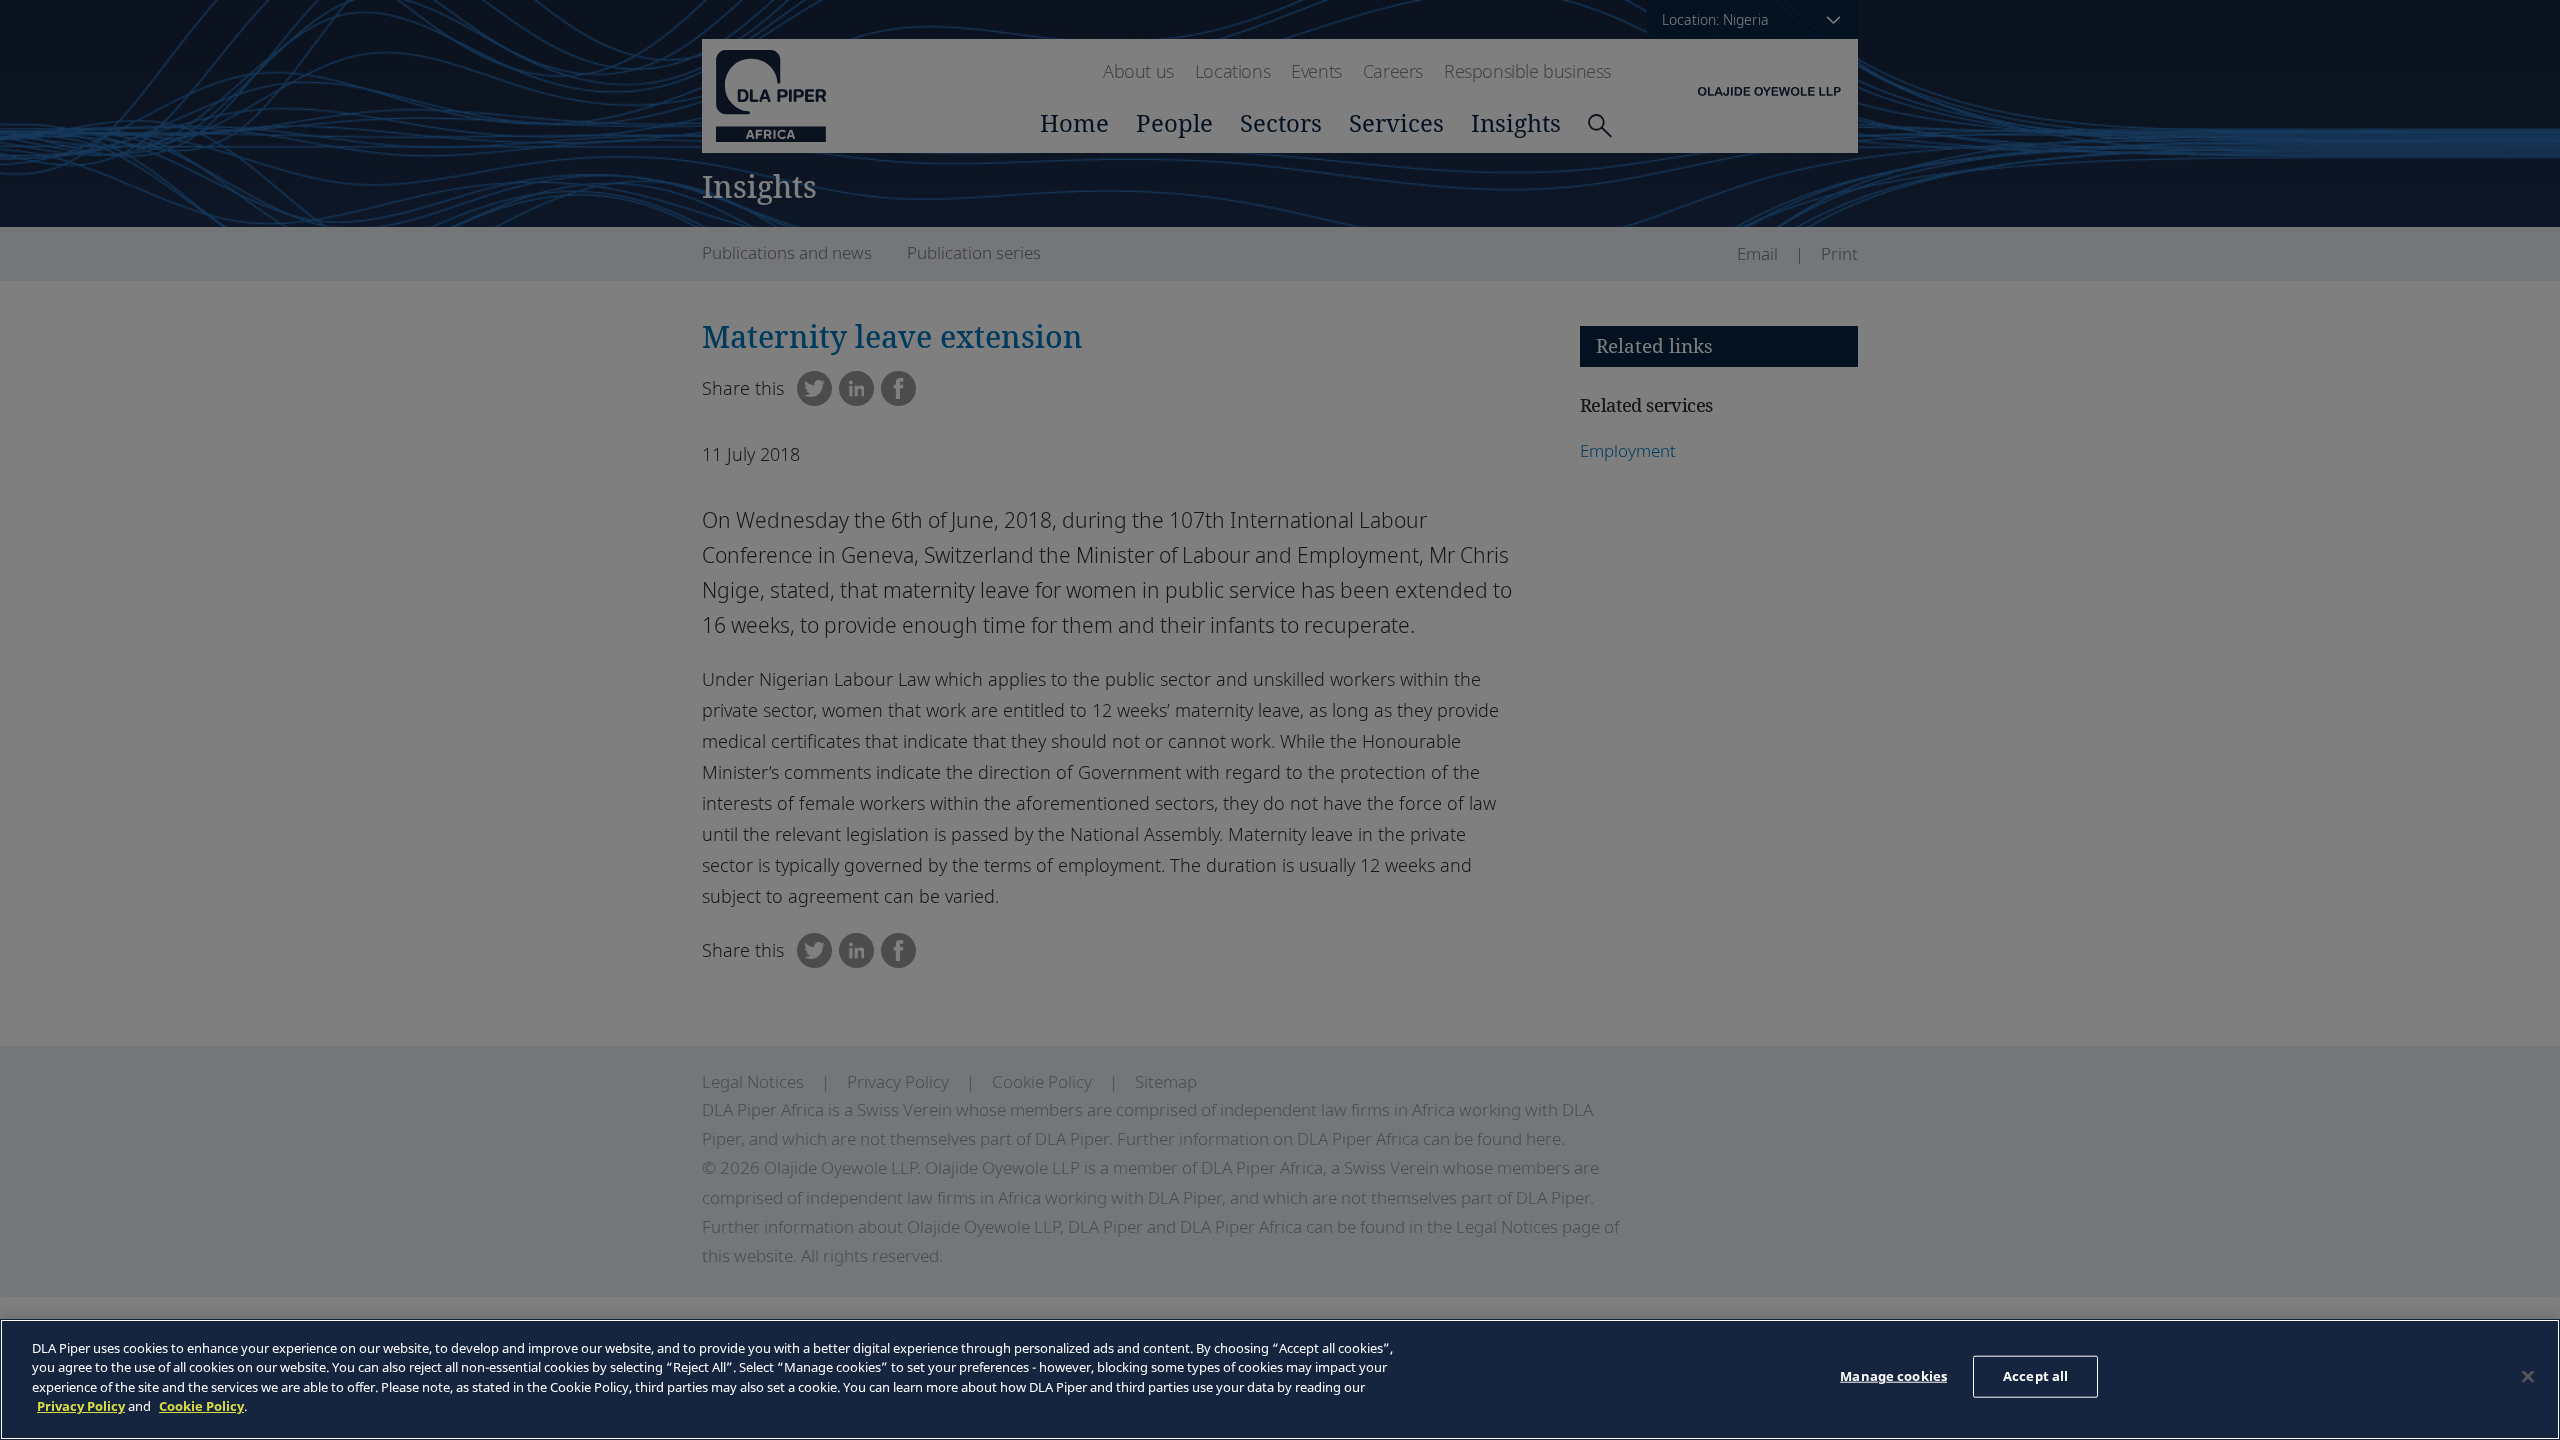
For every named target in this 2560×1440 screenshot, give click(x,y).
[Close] (2528, 1377)
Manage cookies (1893, 1376)
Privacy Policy (81, 1406)
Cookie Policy (201, 1406)
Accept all (2035, 1376)
